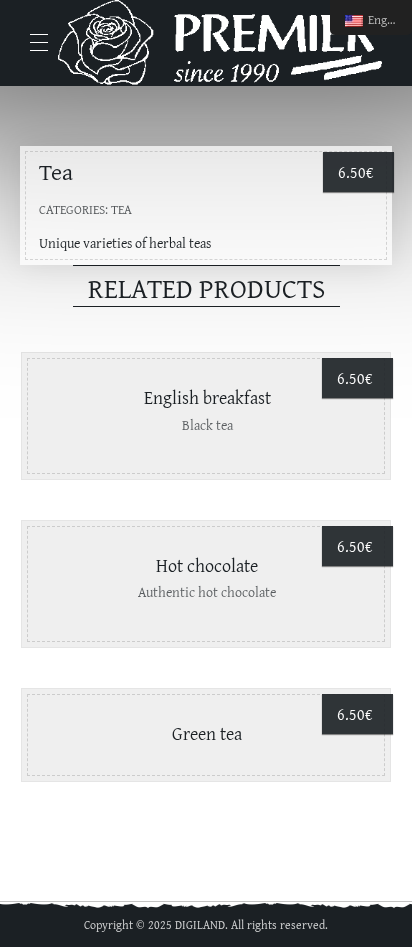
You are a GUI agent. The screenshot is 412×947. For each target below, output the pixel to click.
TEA (121, 209)
